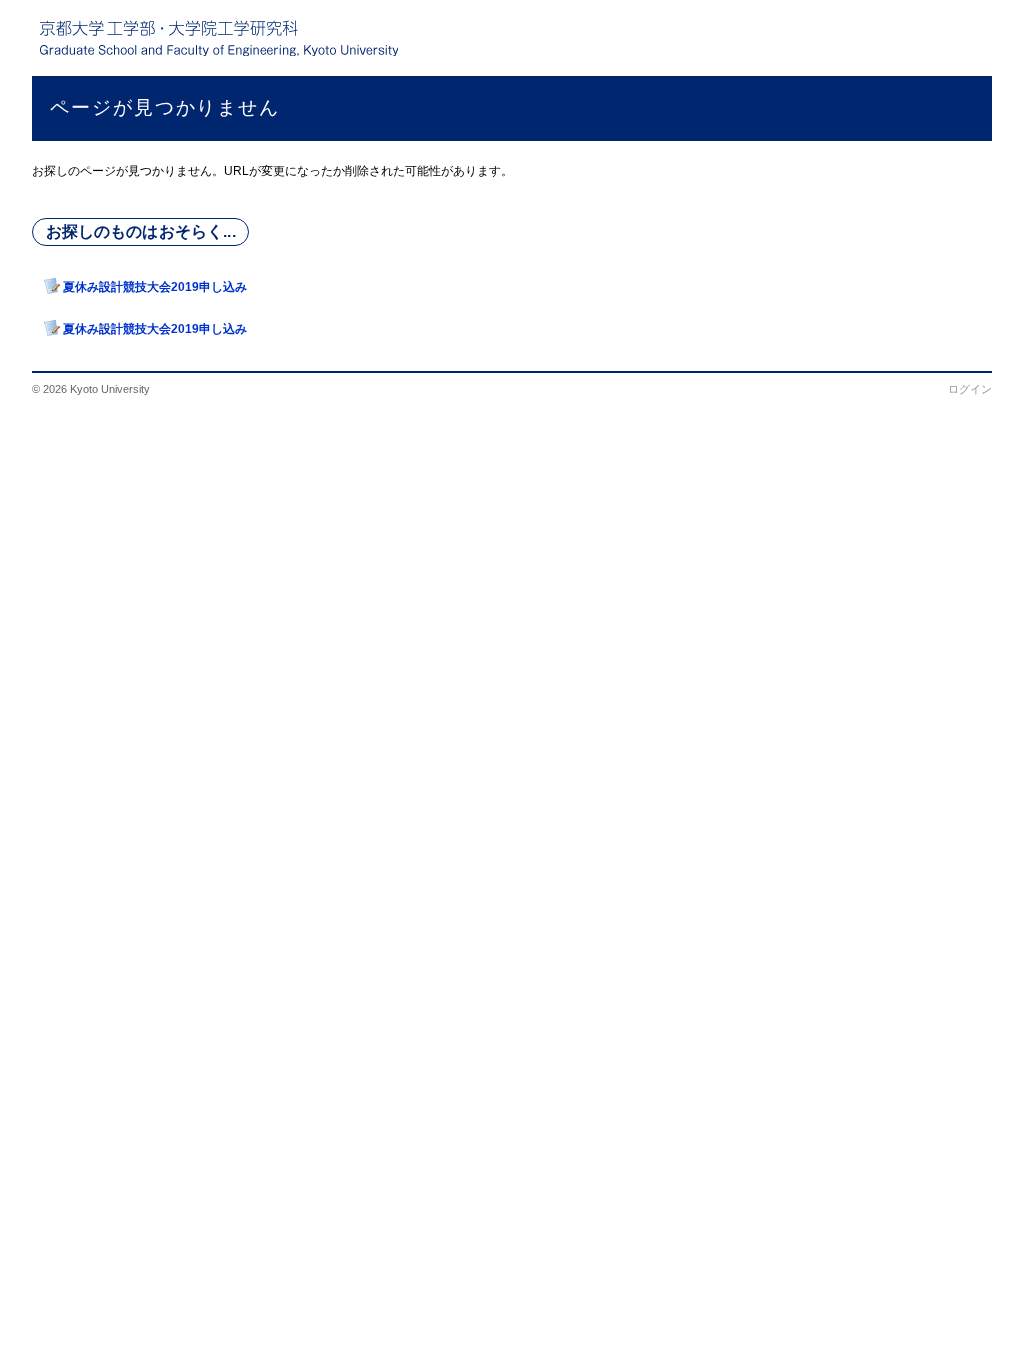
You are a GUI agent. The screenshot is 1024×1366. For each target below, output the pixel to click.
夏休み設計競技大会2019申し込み (155, 287)
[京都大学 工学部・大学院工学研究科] (219, 38)
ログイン (970, 389)
